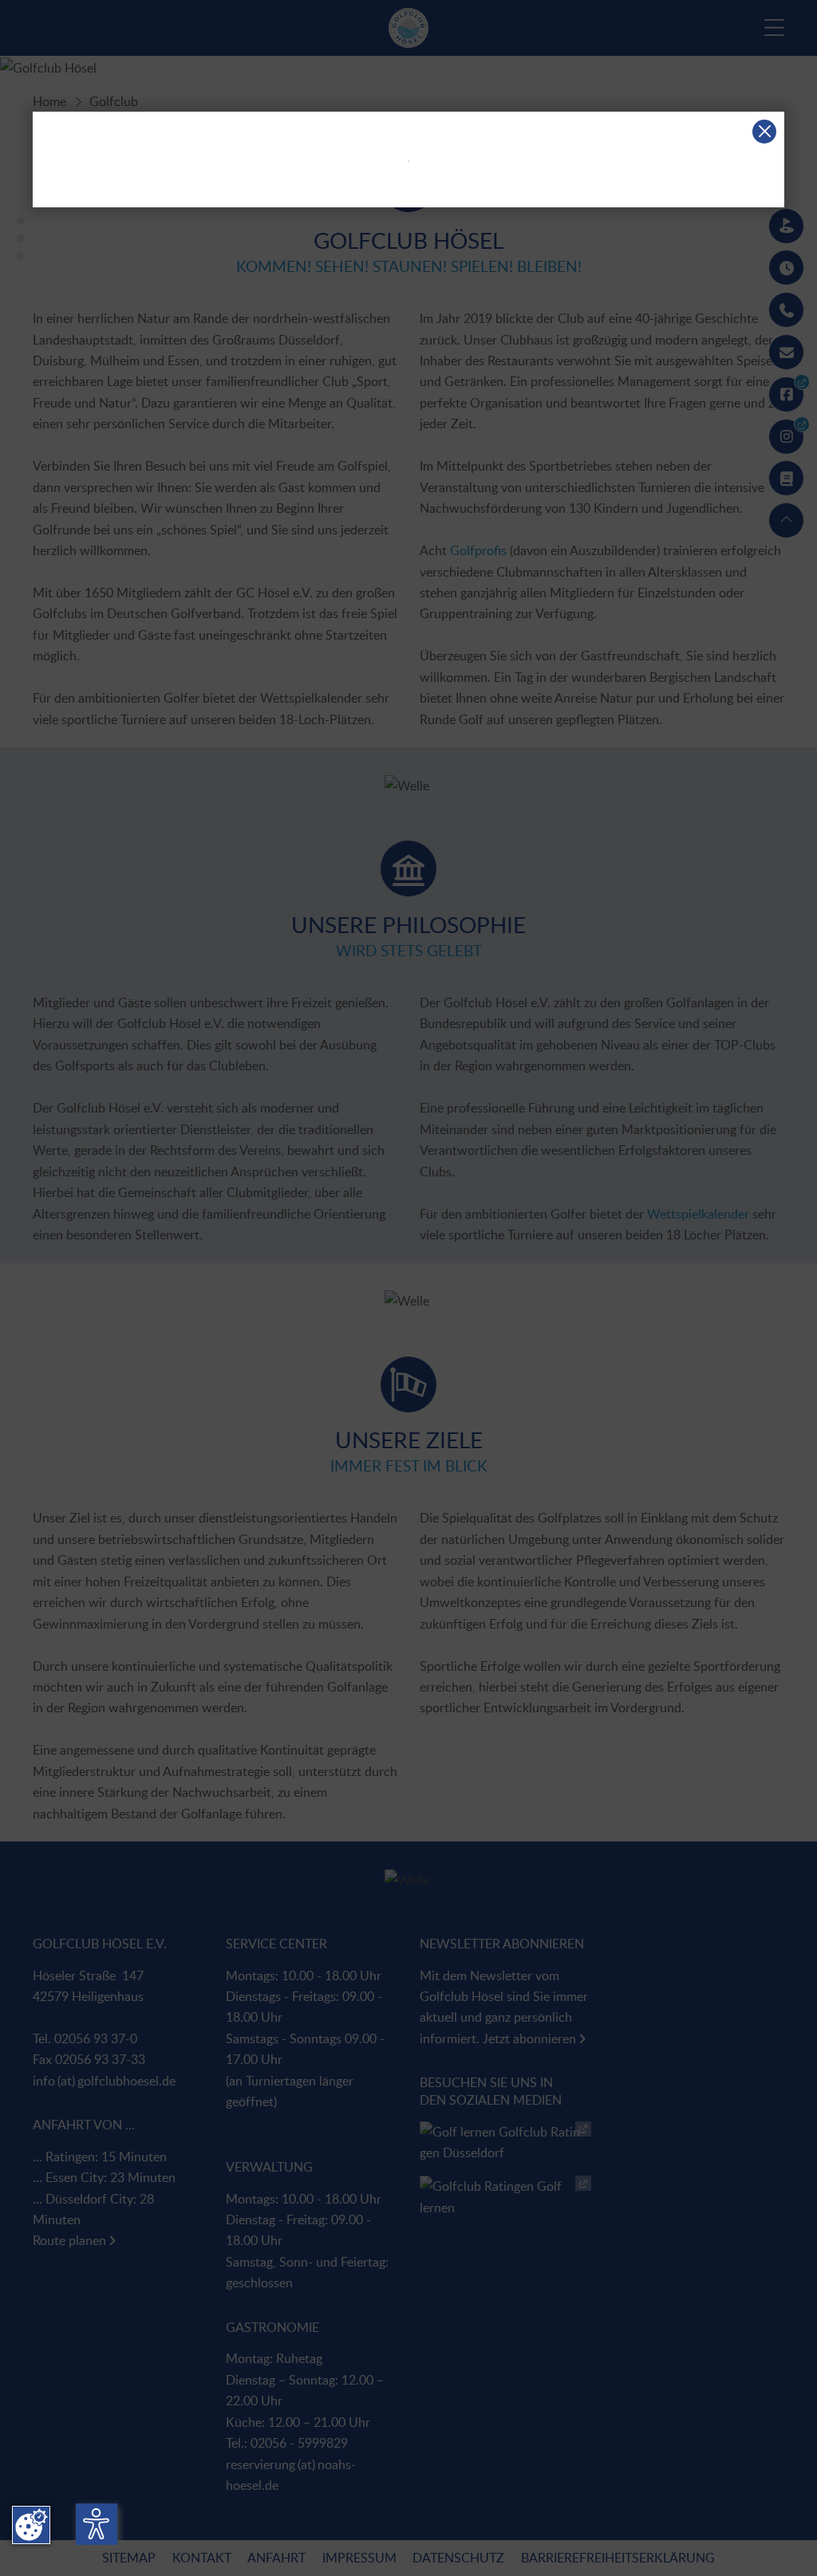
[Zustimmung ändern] (31, 2525)
